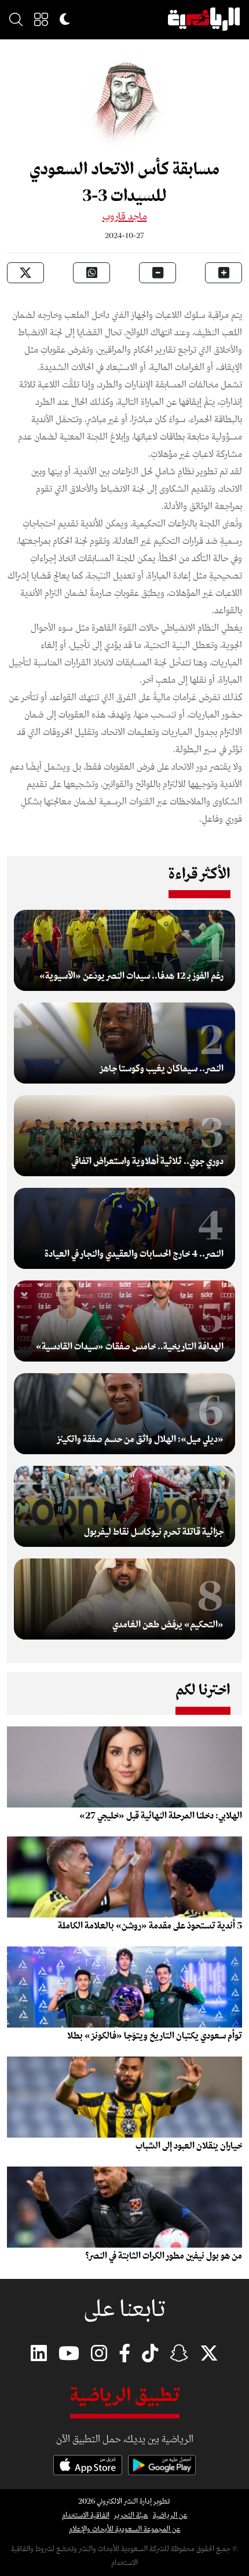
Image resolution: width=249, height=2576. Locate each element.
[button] (41, 19)
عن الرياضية (170, 2515)
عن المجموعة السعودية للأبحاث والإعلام (125, 2529)
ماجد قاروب (125, 217)
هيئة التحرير (131, 2515)
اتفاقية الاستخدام (86, 2515)
